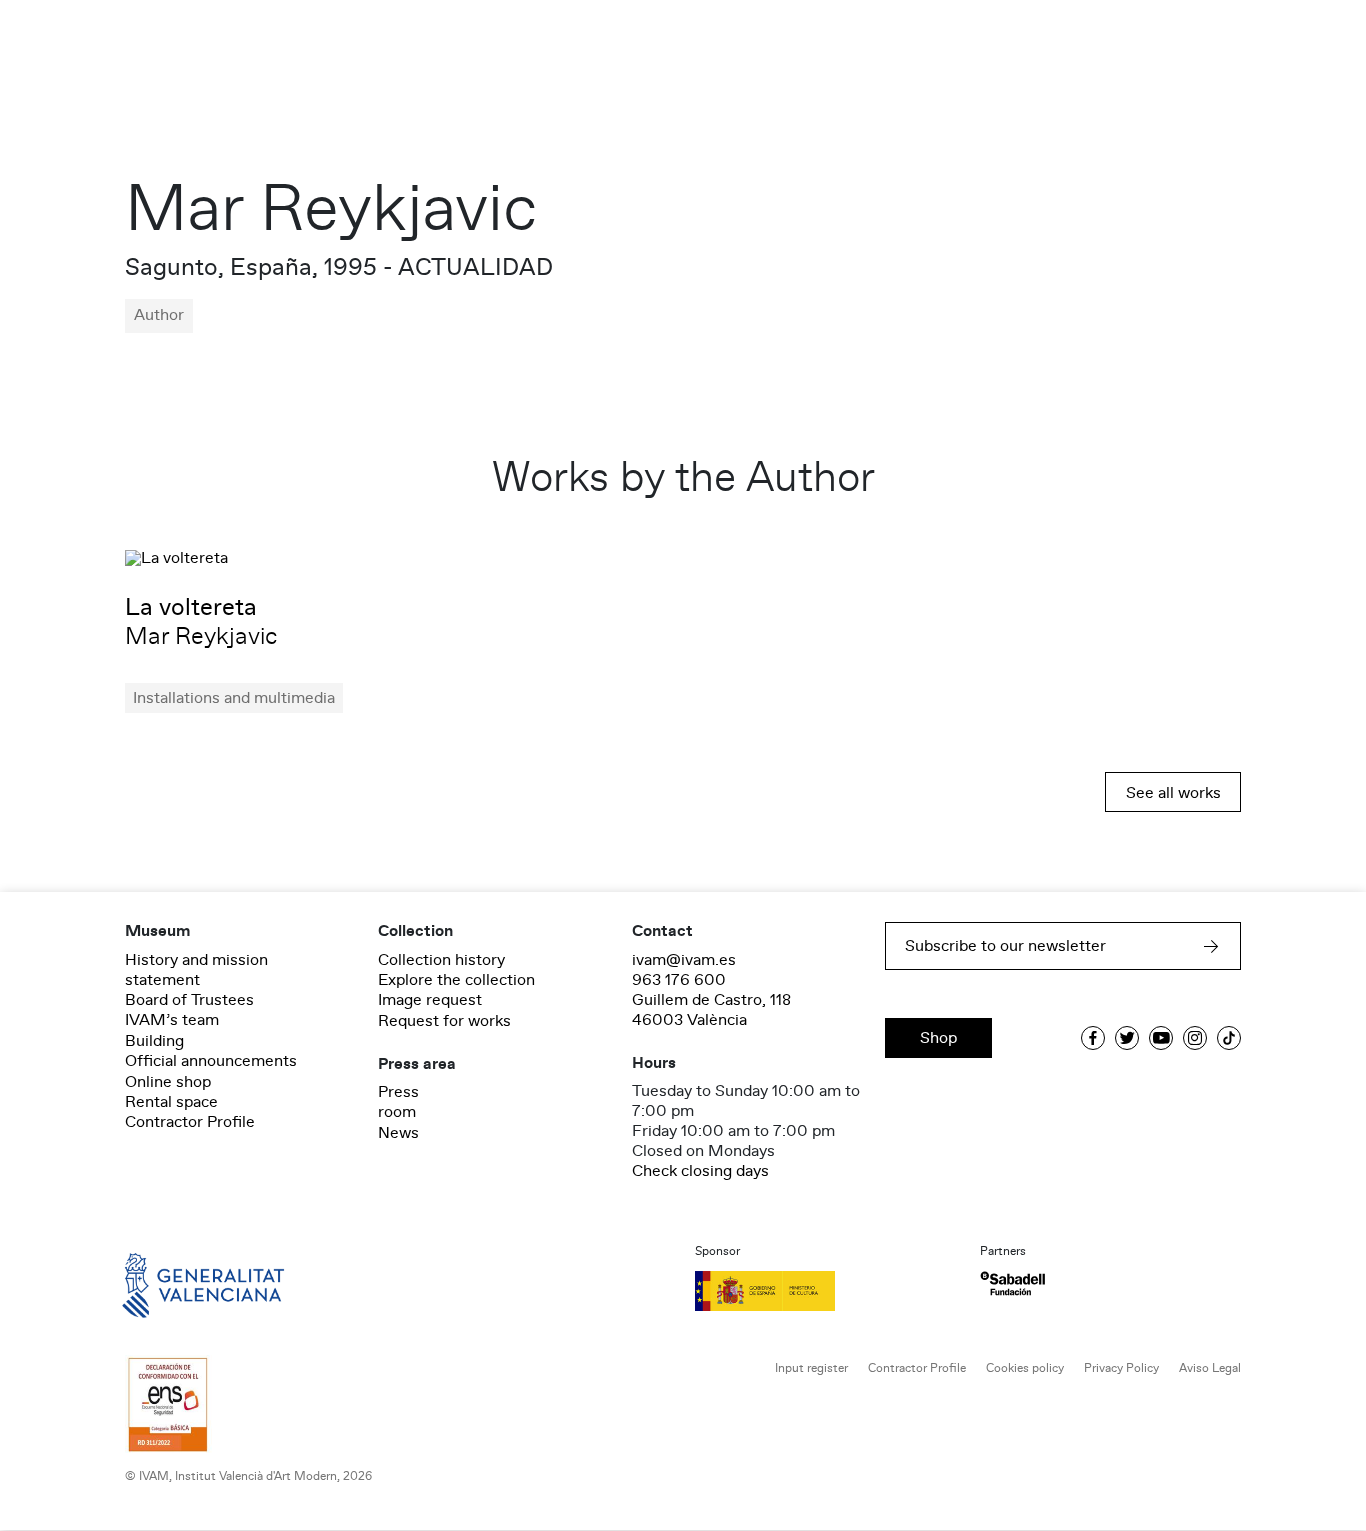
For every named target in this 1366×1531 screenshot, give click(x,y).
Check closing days (700, 1171)
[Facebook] (1093, 1038)
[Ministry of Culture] (825, 1291)
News (398, 1133)
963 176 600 (679, 980)
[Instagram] (1195, 1038)
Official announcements (211, 1061)
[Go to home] (175, 1284)
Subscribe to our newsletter (1005, 946)
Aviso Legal (1210, 1368)
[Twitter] (1127, 1038)
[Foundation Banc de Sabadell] (1012, 1283)
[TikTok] (1229, 1038)
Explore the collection (456, 980)
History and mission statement (196, 970)
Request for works (444, 1021)
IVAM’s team (172, 1020)
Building (154, 1041)
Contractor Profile (190, 1122)
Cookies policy (1025, 1368)
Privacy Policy (1121, 1368)
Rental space (171, 1102)
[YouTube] (1161, 1038)
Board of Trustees (189, 1000)
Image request (430, 1000)
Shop (938, 1038)
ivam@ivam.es (684, 960)
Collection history (441, 960)
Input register (811, 1368)
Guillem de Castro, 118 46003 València (711, 1010)
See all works (1173, 793)
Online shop (168, 1082)
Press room (398, 1102)
